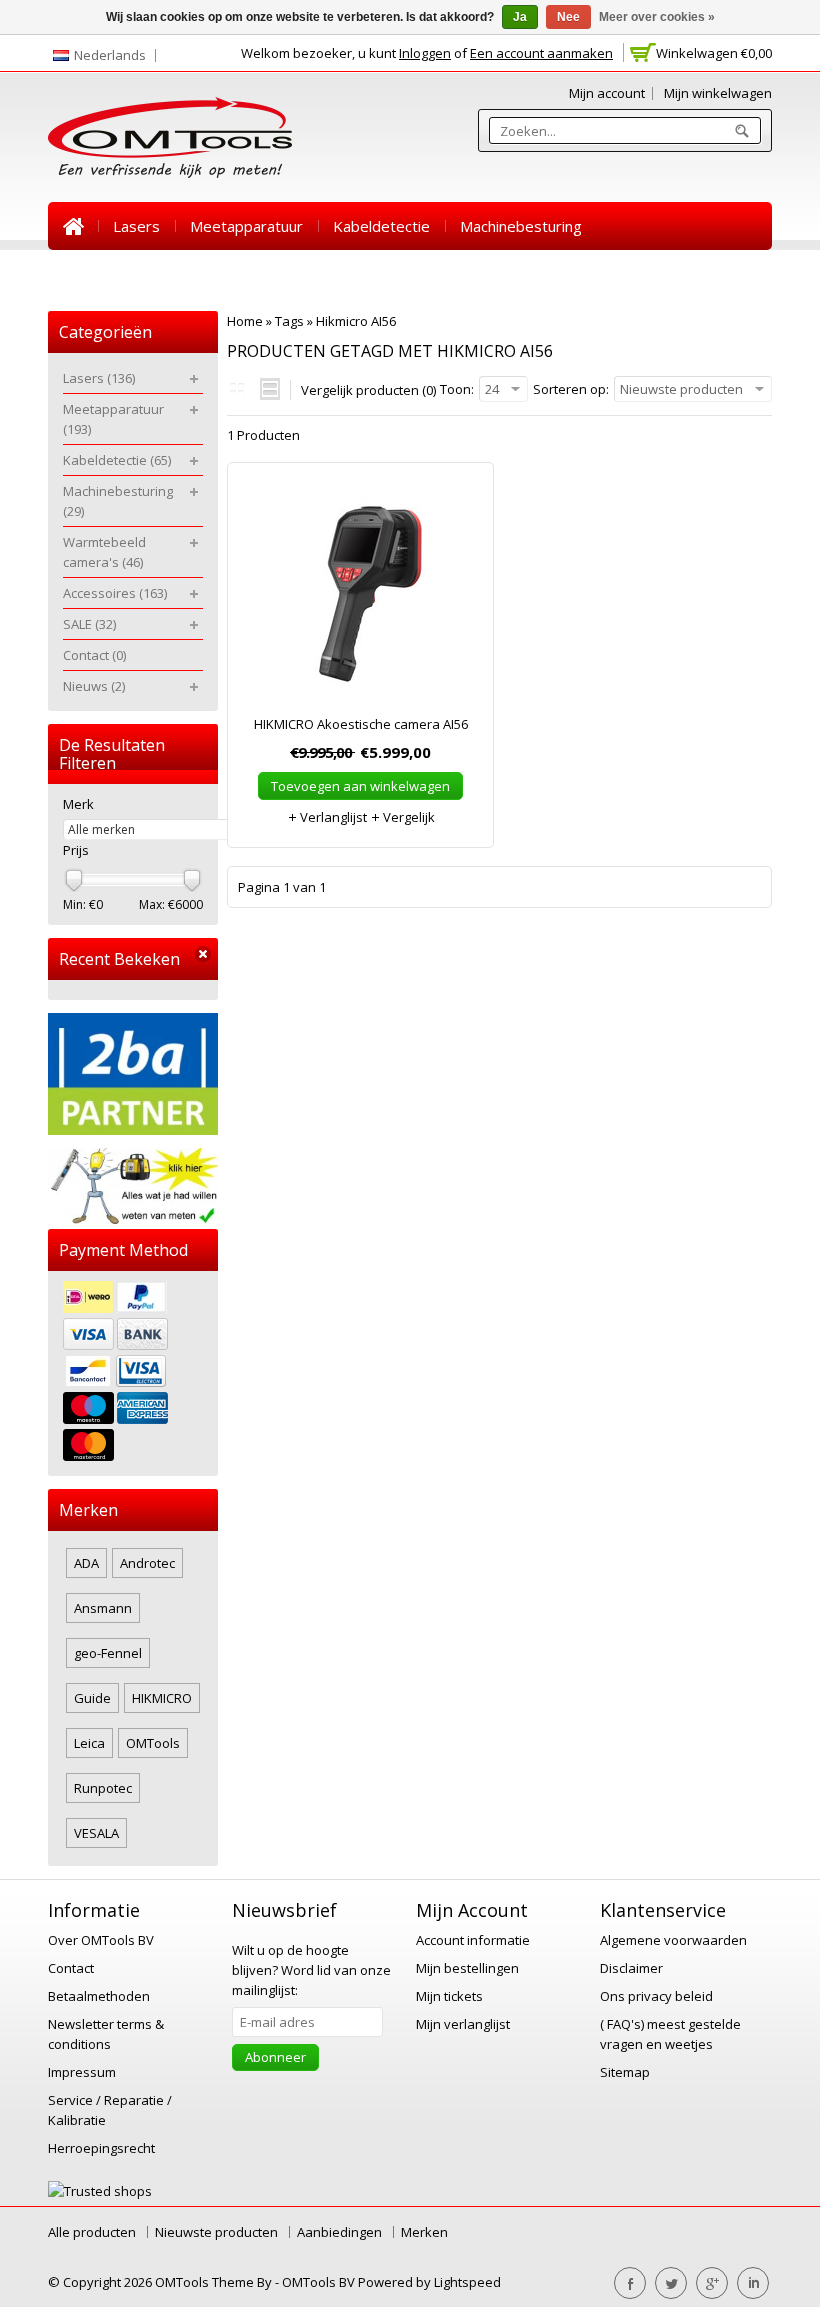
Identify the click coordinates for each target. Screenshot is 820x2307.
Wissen (203, 954)
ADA (86, 1563)
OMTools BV (320, 2282)
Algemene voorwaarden (673, 1940)
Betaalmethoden (99, 1996)
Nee (568, 17)
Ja (520, 17)
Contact (459, 274)
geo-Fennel (108, 1653)
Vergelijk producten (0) (368, 390)
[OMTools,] (170, 137)
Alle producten (92, 2232)
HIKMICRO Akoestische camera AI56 (361, 724)
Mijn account (607, 93)
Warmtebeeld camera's (144, 274)
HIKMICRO (162, 1698)
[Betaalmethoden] (133, 1373)
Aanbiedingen (339, 2232)
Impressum (82, 2072)
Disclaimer (631, 1968)
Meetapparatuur (246, 226)
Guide (92, 1698)
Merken (424, 2232)
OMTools (153, 1743)
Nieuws (541, 274)
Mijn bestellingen (467, 1968)
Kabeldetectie (381, 226)
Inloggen (425, 53)
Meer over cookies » (657, 17)
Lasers (136, 226)
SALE (386, 274)
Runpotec (103, 1788)
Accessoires (297, 274)
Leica (89, 1743)
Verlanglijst (332, 817)
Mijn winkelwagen (718, 93)
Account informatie (473, 1940)
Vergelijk (407, 817)
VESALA (96, 1833)
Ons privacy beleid (656, 1996)
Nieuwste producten (216, 2232)
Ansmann (103, 1608)
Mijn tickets (449, 1996)
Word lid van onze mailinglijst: (311, 1970)
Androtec (147, 1563)
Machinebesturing (521, 226)
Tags (289, 321)
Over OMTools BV (101, 1940)
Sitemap (625, 2072)
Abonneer (275, 2057)
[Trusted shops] (100, 2191)
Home (73, 226)
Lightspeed (467, 2282)
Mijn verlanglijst (463, 2024)
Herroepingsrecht (101, 2148)
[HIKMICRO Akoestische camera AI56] (360, 598)
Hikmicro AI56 (356, 321)
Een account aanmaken (541, 53)
